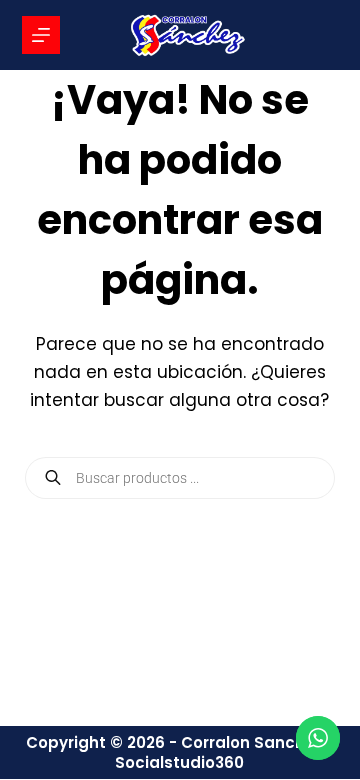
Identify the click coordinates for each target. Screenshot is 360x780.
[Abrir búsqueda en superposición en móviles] (180, 478)
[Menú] (41, 35)
